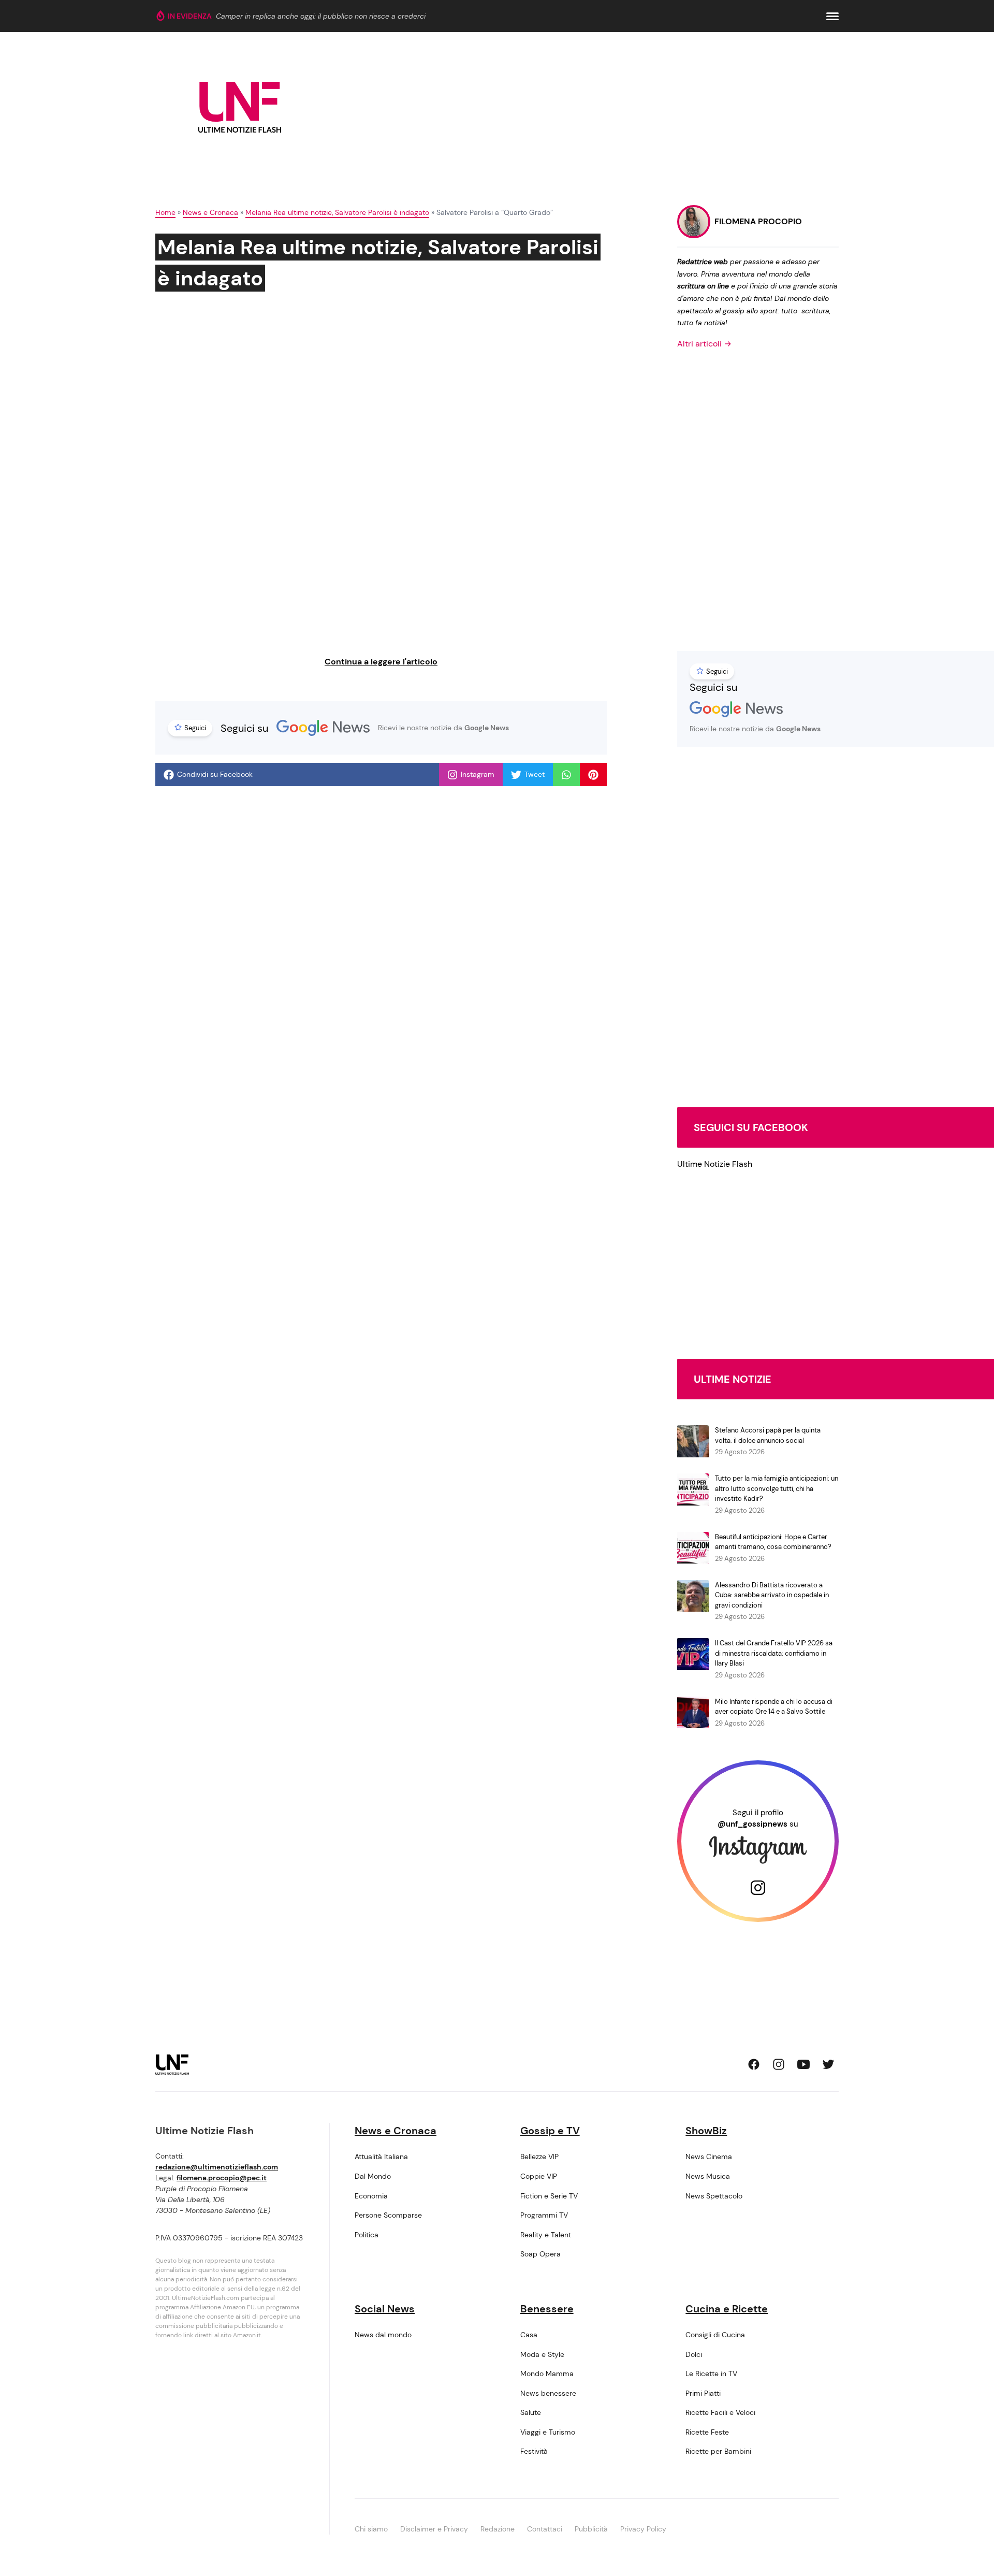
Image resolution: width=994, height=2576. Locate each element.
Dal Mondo (373, 2176)
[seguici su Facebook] (754, 2064)
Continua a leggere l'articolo (381, 662)
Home (165, 212)
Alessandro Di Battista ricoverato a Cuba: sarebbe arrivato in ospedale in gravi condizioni (772, 1595)
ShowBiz (706, 2131)
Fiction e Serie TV (549, 2196)
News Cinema (709, 2157)
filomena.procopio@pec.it (222, 2178)
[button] (832, 16)
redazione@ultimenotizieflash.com (217, 2167)
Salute (531, 2412)
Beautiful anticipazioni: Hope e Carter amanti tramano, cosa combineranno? (773, 1542)
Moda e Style (542, 2354)
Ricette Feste (707, 2432)
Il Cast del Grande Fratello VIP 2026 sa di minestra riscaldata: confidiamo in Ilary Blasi (774, 1653)
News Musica (708, 2176)
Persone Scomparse (388, 2215)
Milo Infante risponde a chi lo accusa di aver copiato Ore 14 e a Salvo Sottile (774, 1707)
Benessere (547, 2309)
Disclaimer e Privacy (434, 2529)
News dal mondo (383, 2335)
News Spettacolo (714, 2196)
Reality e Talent (546, 2235)
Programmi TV (544, 2215)
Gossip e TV (550, 2131)
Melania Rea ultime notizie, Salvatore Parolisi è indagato (337, 212)
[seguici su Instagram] (779, 2064)
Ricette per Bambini (718, 2451)
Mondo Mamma (547, 2374)
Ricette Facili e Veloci (720, 2412)
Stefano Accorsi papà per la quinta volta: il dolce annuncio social (768, 1435)
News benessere (548, 2393)
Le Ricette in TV (711, 2374)
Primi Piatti (703, 2393)
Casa (529, 2335)
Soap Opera (540, 2254)
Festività (534, 2451)
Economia (371, 2196)
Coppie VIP (539, 2176)
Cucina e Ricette (727, 2309)
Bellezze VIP (539, 2157)
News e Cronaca (210, 212)
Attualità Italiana (381, 2157)
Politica (367, 2235)
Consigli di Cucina (715, 2335)
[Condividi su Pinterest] (593, 775)
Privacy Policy (643, 2529)
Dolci (694, 2354)
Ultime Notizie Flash (715, 1164)
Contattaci (545, 2529)
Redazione (498, 2529)
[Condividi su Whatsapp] (566, 775)
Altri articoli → (704, 344)
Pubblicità (591, 2529)
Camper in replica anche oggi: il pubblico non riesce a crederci (321, 16)
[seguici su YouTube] (803, 2064)
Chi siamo (371, 2529)
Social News (385, 2309)
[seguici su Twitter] (828, 2064)
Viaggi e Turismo (548, 2432)
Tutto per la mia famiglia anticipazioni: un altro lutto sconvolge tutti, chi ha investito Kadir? (777, 1488)
